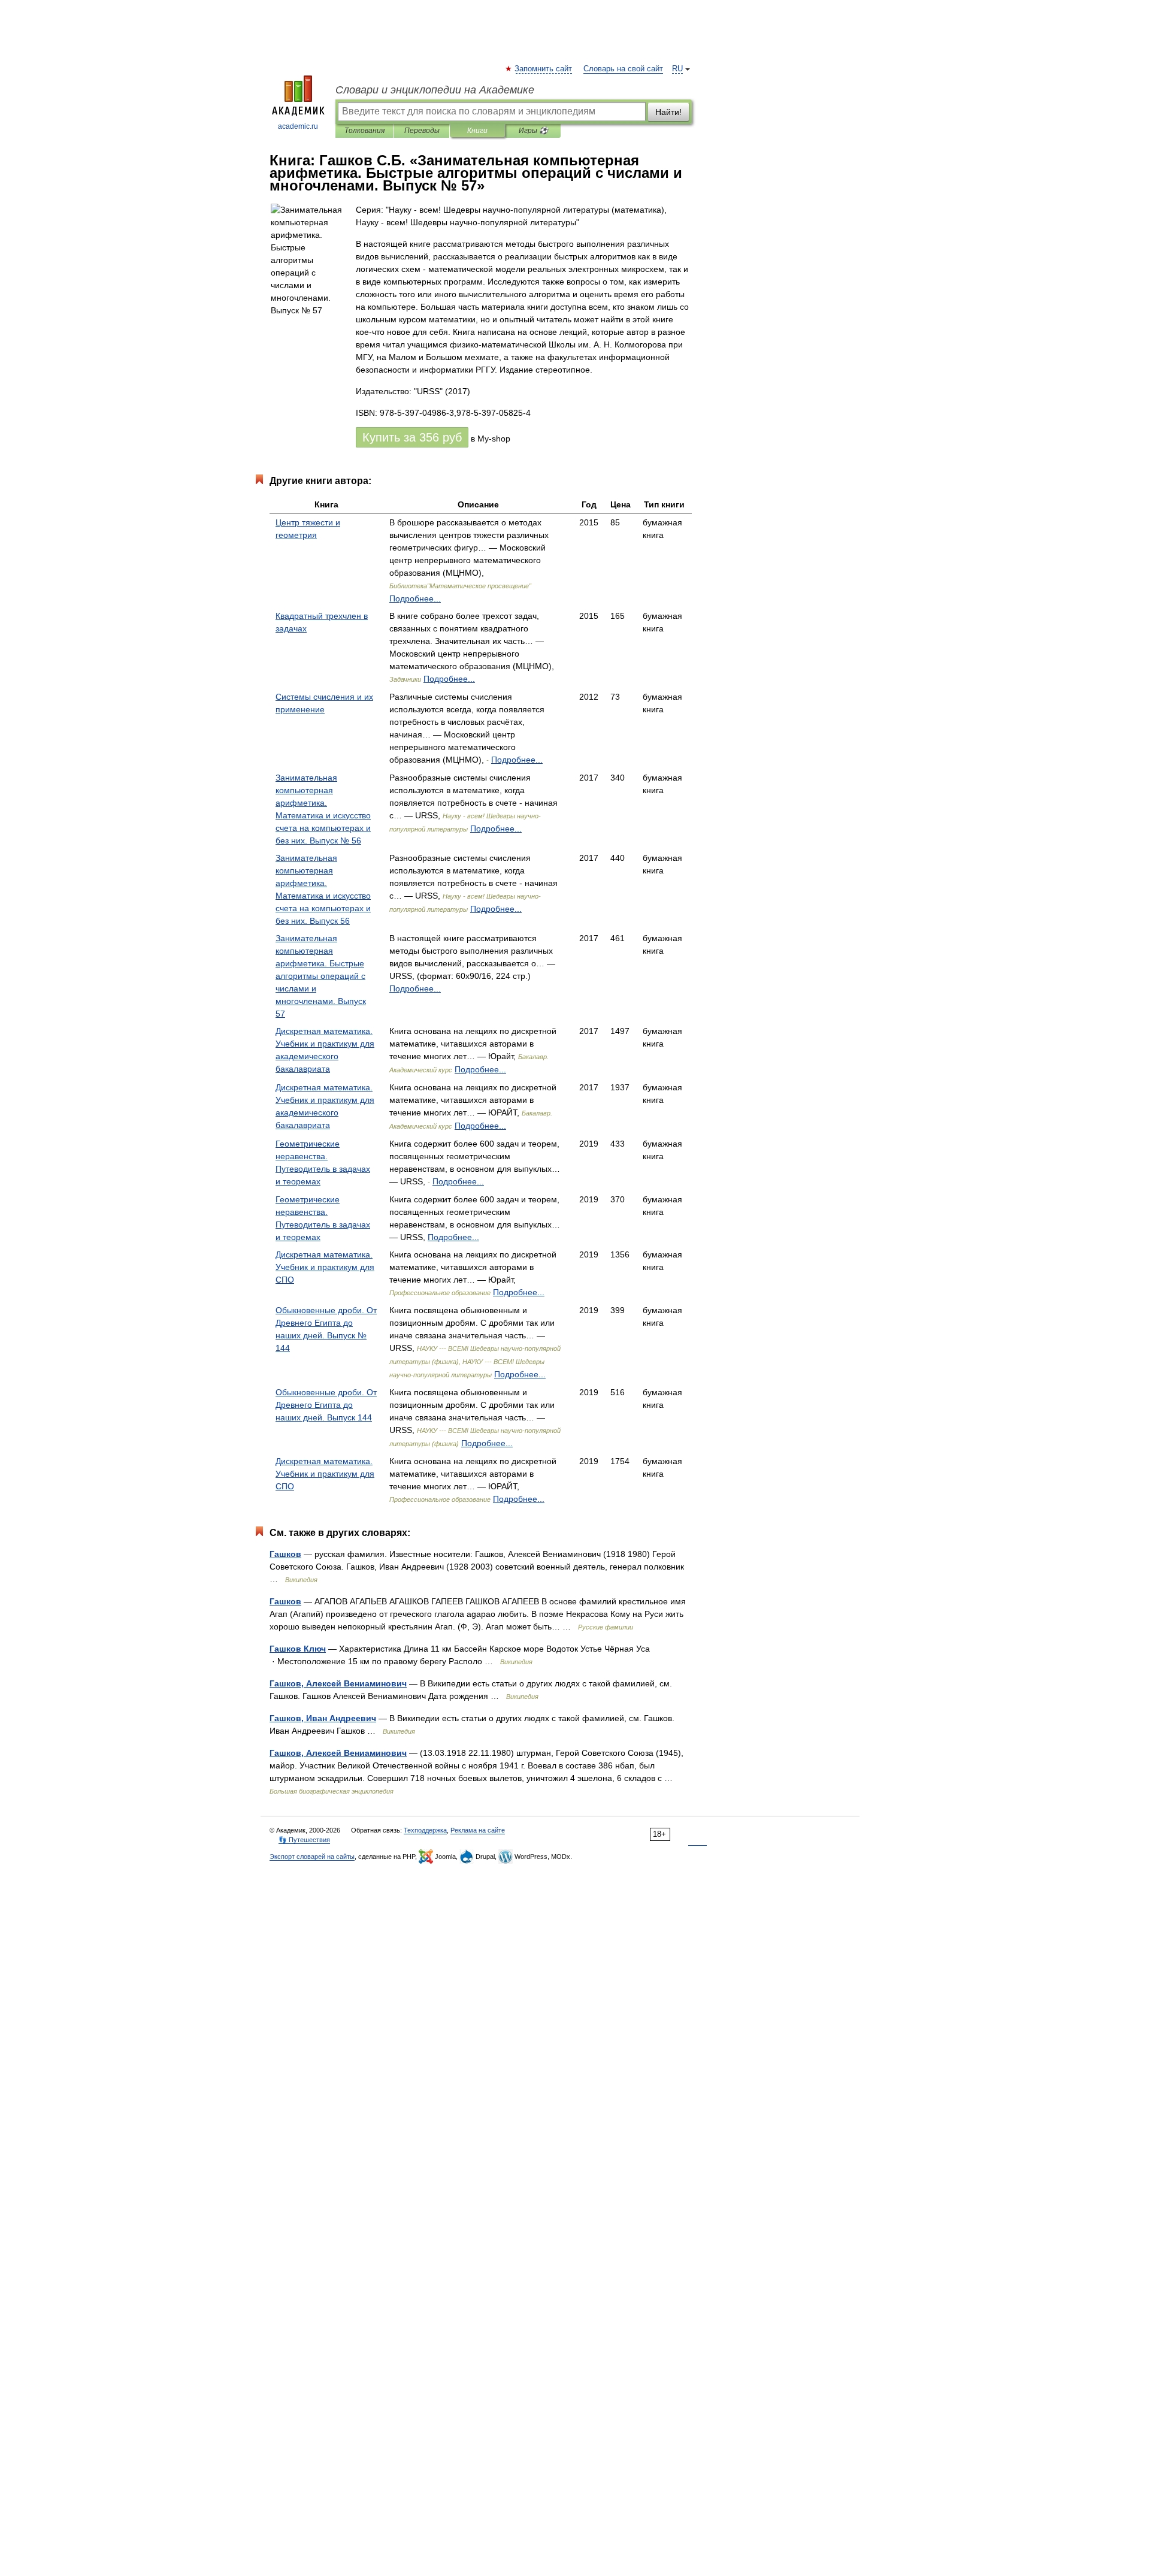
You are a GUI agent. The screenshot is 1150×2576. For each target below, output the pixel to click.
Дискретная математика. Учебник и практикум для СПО (325, 1267)
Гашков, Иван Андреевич (323, 1718)
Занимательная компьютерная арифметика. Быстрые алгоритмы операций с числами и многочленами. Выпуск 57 (321, 976)
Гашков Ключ (298, 1649)
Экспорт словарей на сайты (312, 1857)
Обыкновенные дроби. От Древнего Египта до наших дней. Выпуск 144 (326, 1405)
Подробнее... (415, 598)
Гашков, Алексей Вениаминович (338, 1683)
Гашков (285, 1554)
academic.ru (298, 126)
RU (677, 69)
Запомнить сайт (544, 69)
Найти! (668, 112)
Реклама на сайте (478, 1830)
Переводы (422, 131)
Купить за (412, 437)
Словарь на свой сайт (623, 69)
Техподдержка (425, 1830)
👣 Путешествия (304, 1840)
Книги (477, 131)
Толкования (364, 131)
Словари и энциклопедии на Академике (435, 90)
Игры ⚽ (533, 131)
